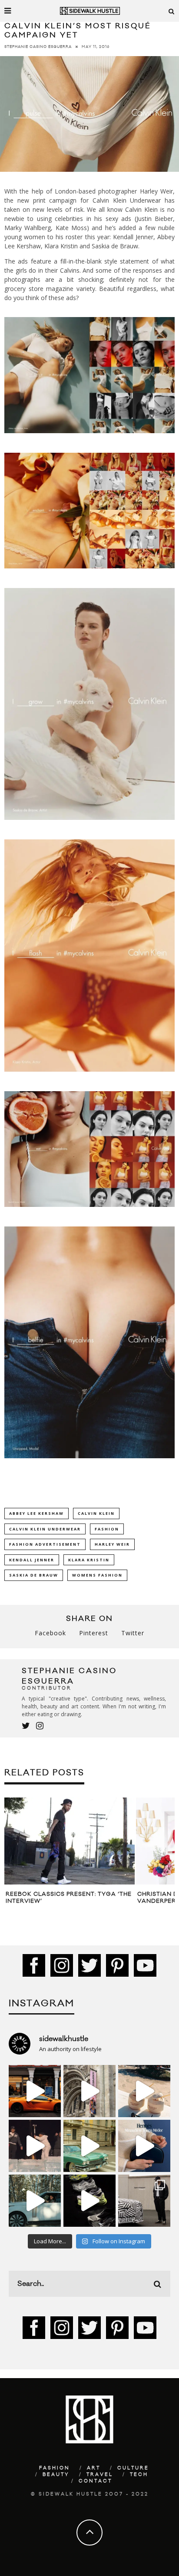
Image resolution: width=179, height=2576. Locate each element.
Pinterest (94, 1633)
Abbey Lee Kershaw (36, 1513)
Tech (139, 2475)
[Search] (172, 11)
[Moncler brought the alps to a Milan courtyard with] (89, 2146)
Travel (100, 2475)
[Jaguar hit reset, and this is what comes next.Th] (144, 2201)
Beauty (56, 2475)
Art (94, 2468)
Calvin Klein (96, 1513)
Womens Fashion (97, 1575)
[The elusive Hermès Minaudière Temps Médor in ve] (144, 2146)
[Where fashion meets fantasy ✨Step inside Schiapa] (89, 2091)
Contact (95, 2481)
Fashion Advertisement (45, 1544)
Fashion (107, 1529)
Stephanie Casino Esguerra (38, 47)
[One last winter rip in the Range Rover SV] (35, 2201)
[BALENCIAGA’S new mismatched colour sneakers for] (89, 2201)
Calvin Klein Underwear (45, 1529)
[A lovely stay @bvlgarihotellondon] (35, 2091)
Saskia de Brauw (34, 1575)
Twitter (133, 1633)
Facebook (50, 1633)
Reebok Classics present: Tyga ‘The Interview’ (69, 1898)
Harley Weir (112, 1544)
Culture (133, 2468)
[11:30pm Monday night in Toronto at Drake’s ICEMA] (35, 2146)
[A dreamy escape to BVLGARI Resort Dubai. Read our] (144, 2091)
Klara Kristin (89, 1560)
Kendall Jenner (32, 1560)
